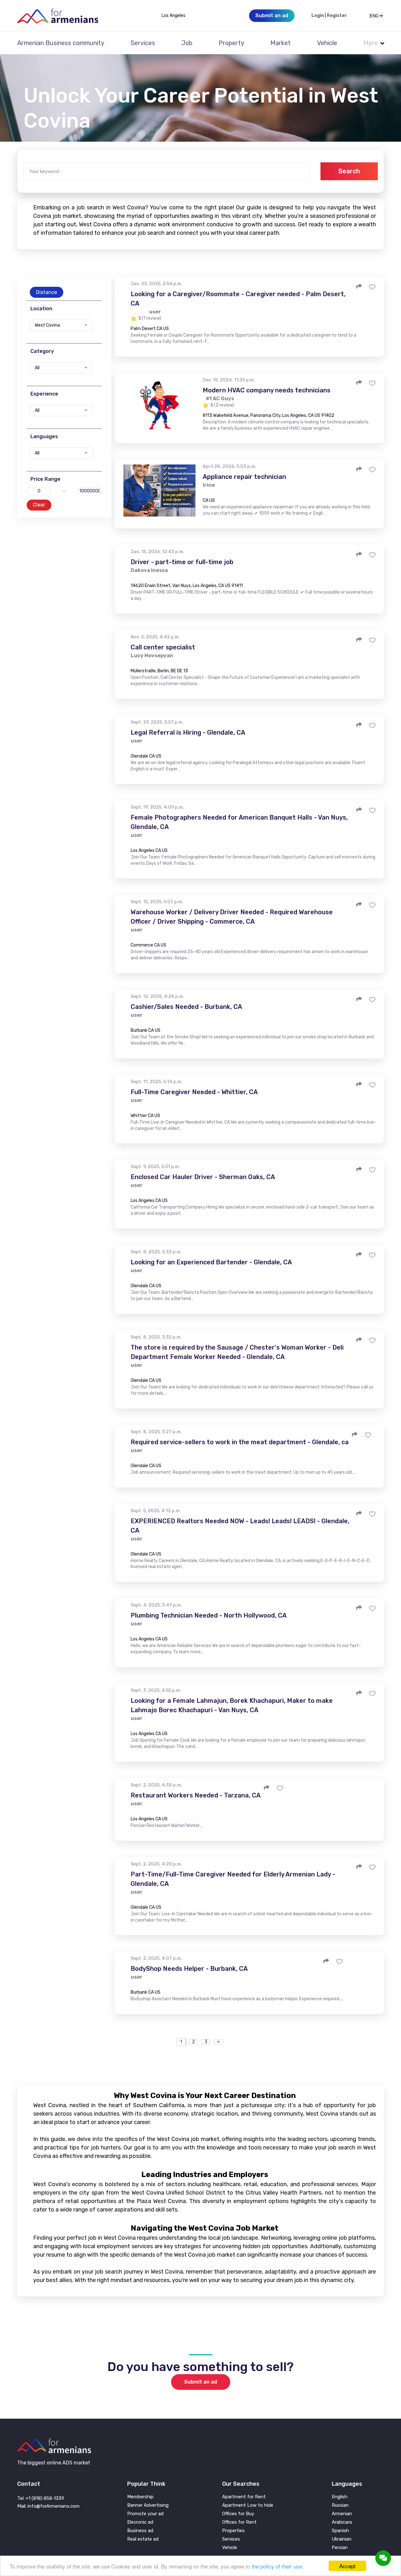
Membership (140, 2497)
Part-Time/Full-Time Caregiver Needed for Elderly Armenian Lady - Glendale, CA (233, 1879)
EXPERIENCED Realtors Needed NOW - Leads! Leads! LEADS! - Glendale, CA (240, 1526)
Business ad (140, 2531)
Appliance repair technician (244, 477)
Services (143, 43)
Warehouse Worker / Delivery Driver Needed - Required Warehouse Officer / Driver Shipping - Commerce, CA (232, 917)
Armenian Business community (61, 43)
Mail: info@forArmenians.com (48, 2506)
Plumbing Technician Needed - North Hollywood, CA (209, 1615)
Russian (340, 2505)
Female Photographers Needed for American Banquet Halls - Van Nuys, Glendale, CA (239, 822)
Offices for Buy (238, 2514)
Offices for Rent (239, 2522)
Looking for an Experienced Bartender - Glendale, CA (211, 1262)
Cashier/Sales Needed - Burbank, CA (186, 1007)
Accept (347, 2566)
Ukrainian (342, 2539)
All (37, 368)
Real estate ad (143, 2539)
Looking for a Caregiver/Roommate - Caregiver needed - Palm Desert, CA (238, 299)
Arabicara (342, 2522)
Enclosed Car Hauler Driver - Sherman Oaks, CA (203, 1177)
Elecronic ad (140, 2522)
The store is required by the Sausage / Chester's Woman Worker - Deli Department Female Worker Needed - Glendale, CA (237, 1352)
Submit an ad (201, 2382)
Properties (233, 2531)
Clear (39, 505)
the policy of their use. (278, 2566)
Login (318, 16)
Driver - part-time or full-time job (182, 562)
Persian (340, 2548)
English (340, 2497)
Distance (47, 292)
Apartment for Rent (244, 2497)
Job (187, 43)
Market (281, 43)
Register (337, 16)
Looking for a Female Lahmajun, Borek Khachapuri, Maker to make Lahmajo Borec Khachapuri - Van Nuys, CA (232, 1705)
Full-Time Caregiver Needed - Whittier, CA (194, 1092)
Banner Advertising (148, 2505)
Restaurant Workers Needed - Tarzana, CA (196, 1795)
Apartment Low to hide (248, 2505)
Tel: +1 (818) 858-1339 (41, 2498)
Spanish (340, 2531)
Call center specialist (163, 647)
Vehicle (327, 43)
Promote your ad (145, 2514)
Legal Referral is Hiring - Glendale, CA (188, 732)
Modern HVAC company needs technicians (267, 390)
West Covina (47, 325)
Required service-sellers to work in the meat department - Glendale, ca (240, 1442)
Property (232, 43)
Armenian (342, 2514)
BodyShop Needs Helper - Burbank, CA (189, 1969)
